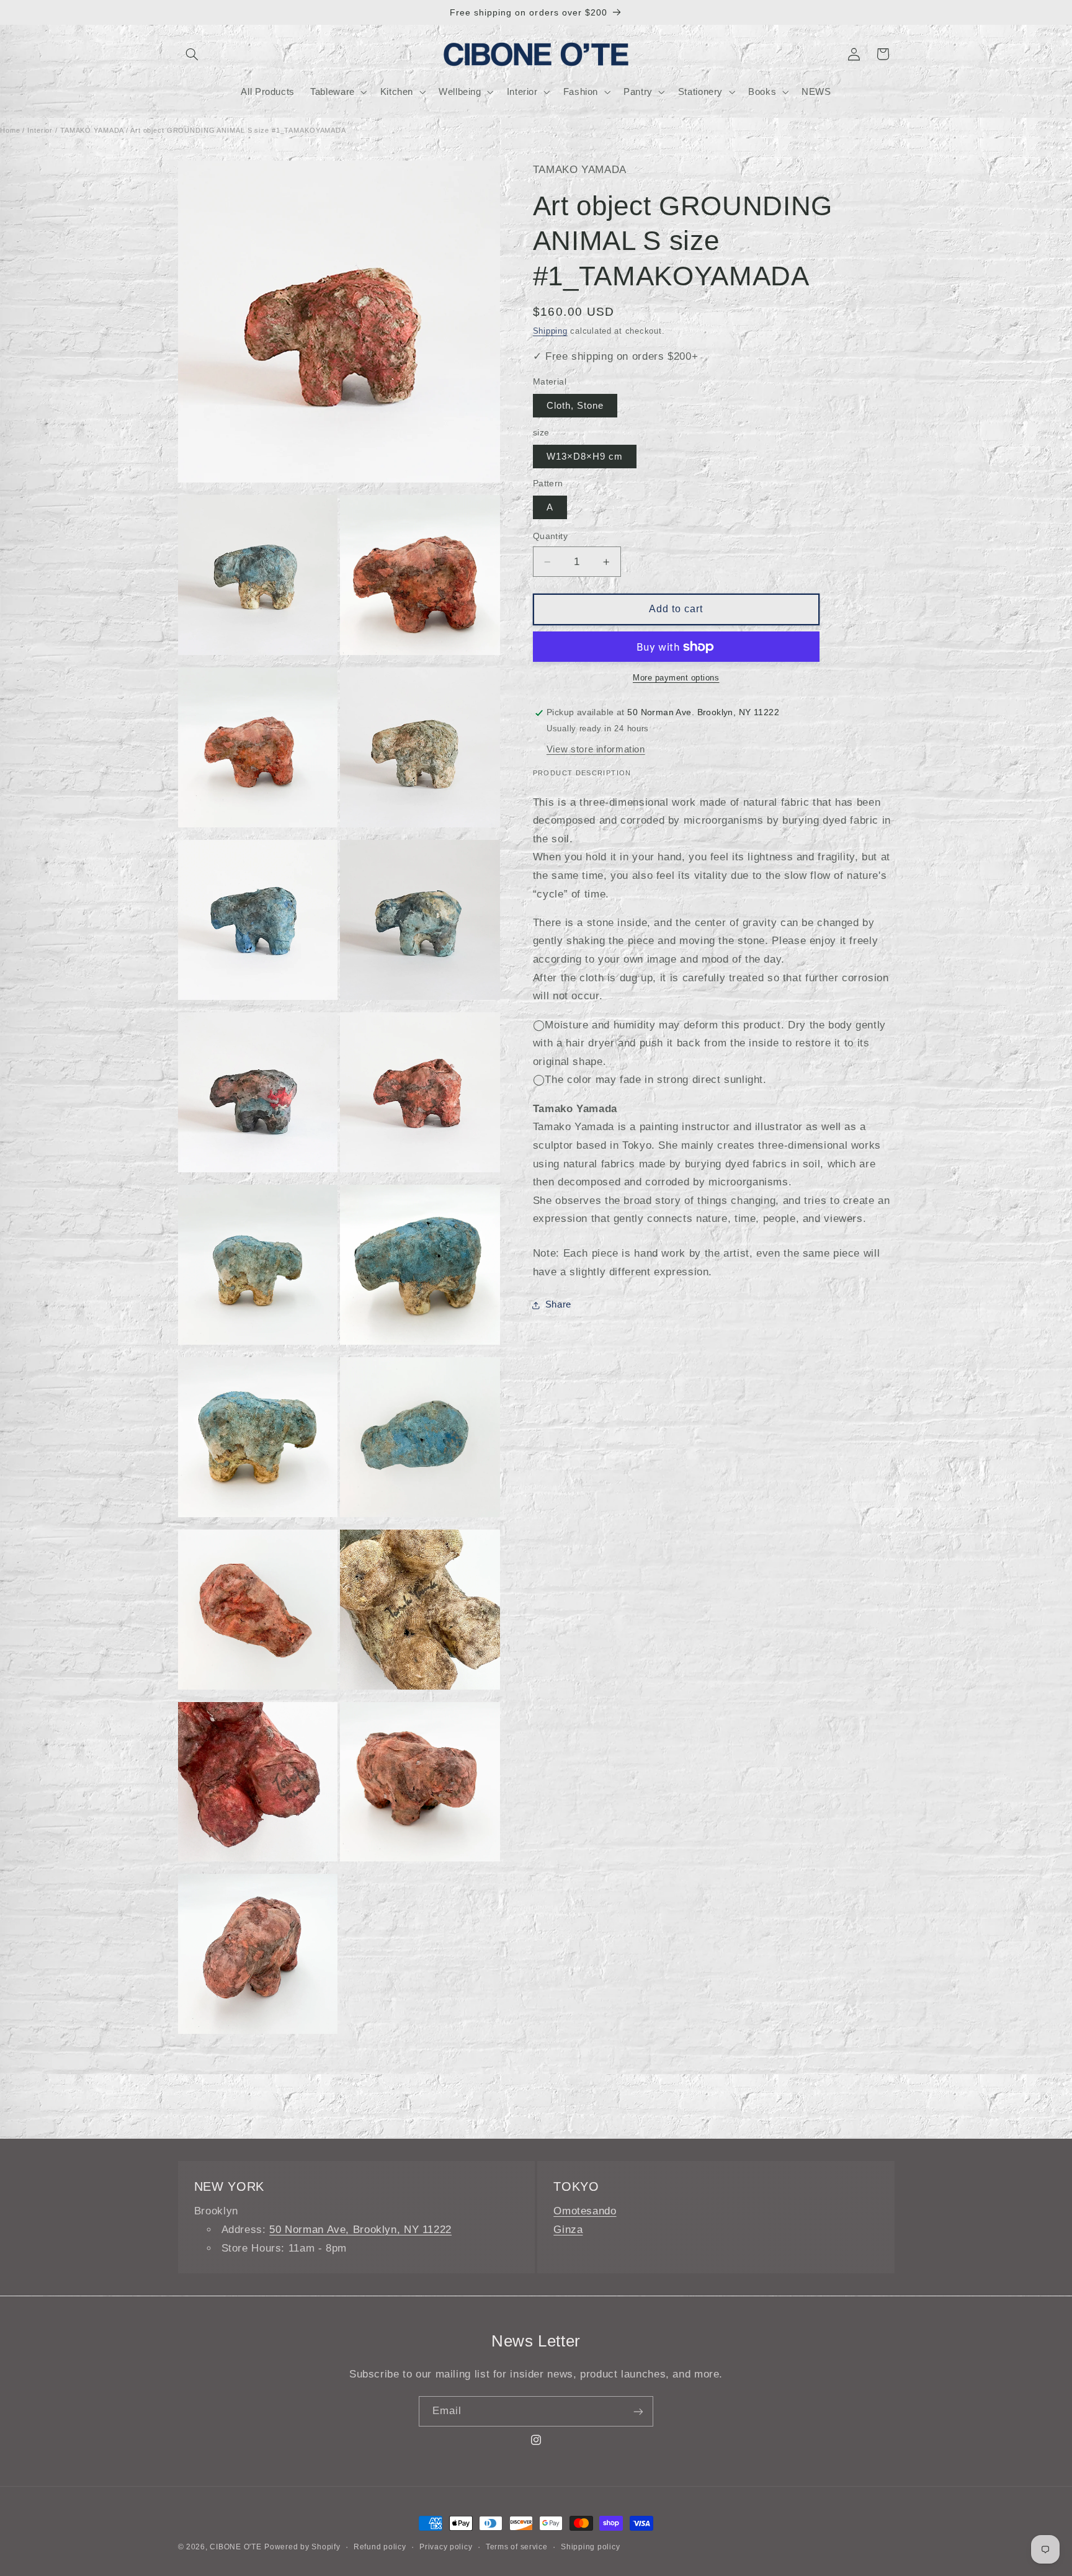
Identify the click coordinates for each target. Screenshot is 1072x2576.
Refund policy (380, 2547)
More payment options (676, 678)
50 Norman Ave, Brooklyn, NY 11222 (360, 2230)
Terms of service (517, 2547)
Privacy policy (446, 2547)
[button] (192, 54)
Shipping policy (590, 2547)
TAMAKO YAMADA (92, 130)
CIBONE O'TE (235, 2547)
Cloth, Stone (575, 406)
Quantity (550, 536)
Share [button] (558, 1305)
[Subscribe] (638, 2411)
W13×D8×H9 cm (585, 457)
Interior (40, 130)
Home (10, 130)
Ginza (568, 2230)
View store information (596, 749)
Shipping (550, 331)
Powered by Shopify (302, 2547)
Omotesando (585, 2211)
